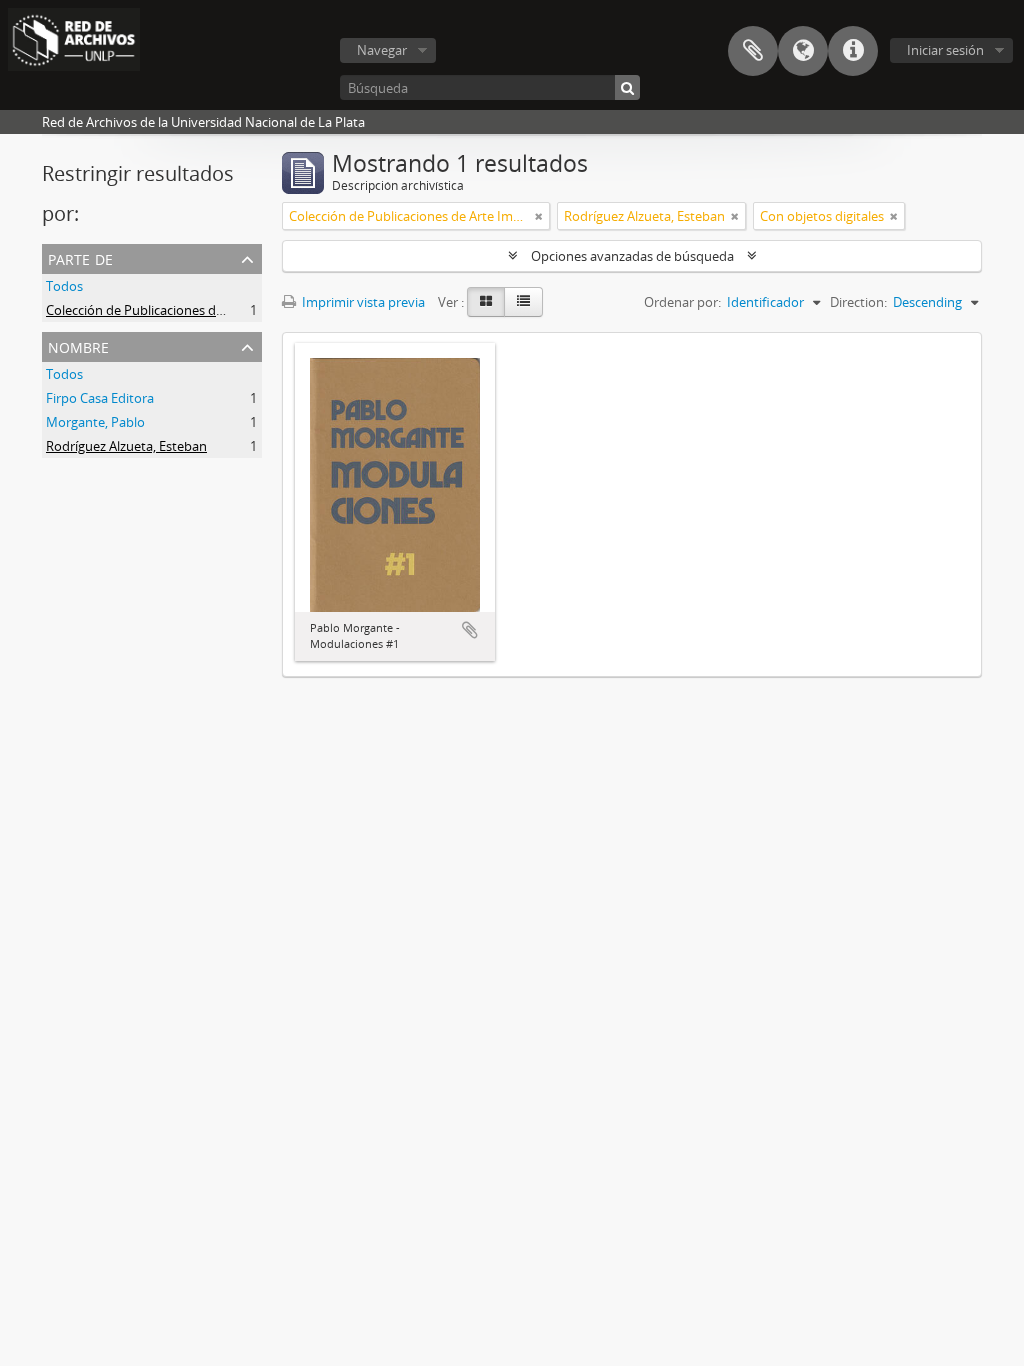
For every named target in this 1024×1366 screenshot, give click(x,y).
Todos (64, 286)
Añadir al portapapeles (470, 630)
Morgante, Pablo (95, 422)
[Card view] (486, 302)
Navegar (382, 50)
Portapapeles (753, 51)
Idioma (803, 51)
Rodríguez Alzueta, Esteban (126, 446)
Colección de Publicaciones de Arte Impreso (175, 310)
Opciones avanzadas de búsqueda (632, 256)
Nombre (78, 345)
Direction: (858, 302)
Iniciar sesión (945, 50)
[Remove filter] (539, 216)
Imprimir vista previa (362, 302)
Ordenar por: (682, 302)
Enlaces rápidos (853, 51)
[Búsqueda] (627, 87)
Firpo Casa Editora (100, 398)
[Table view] (523, 302)
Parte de (80, 257)
